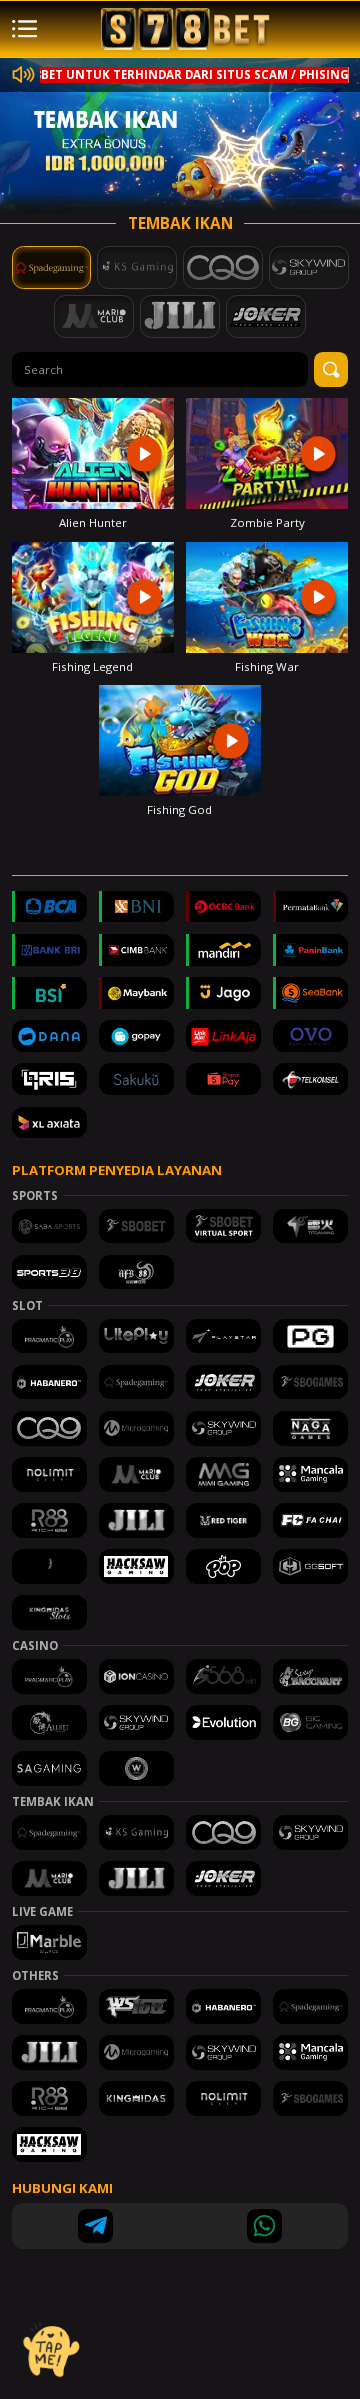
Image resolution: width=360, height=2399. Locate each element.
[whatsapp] (264, 2226)
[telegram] (95, 2226)
